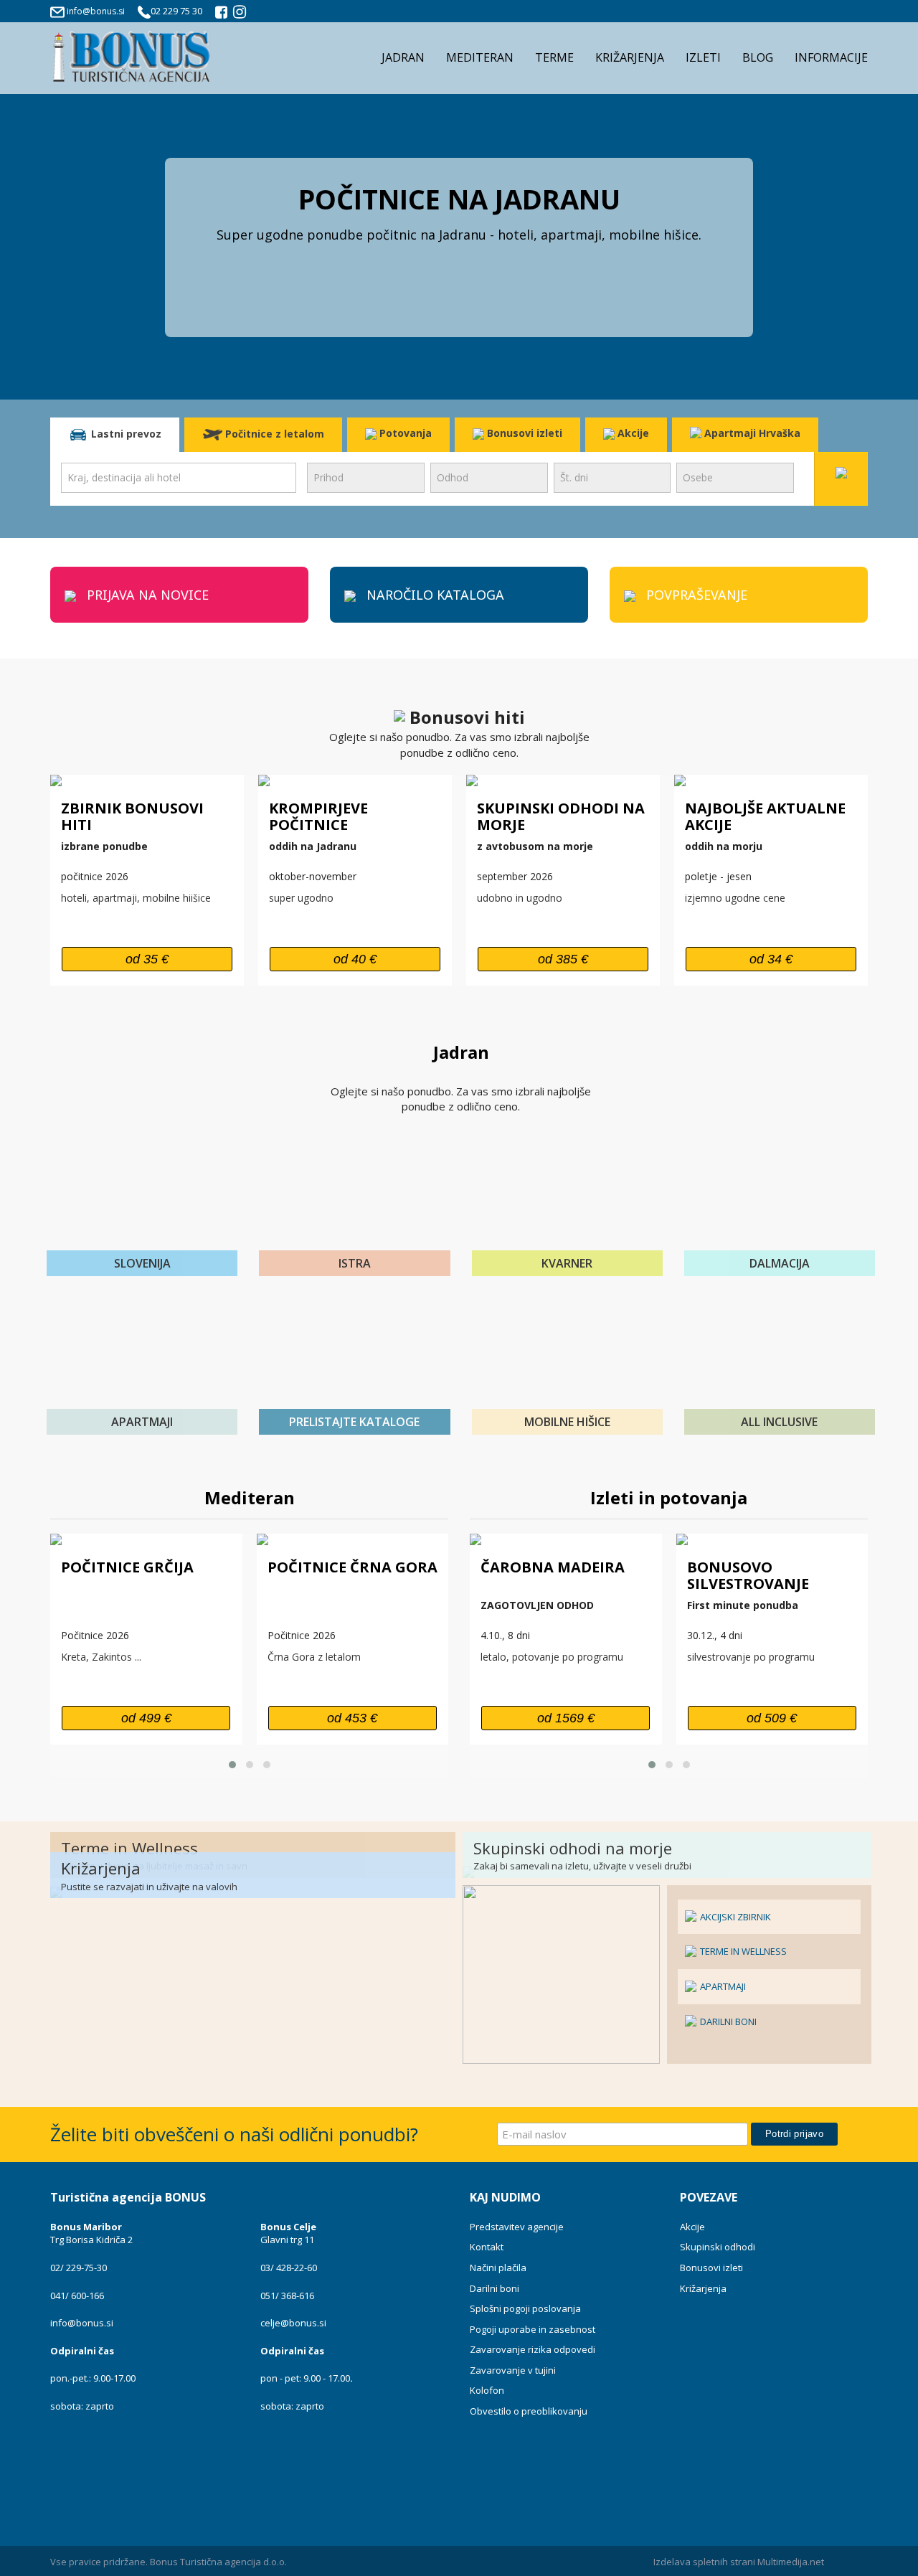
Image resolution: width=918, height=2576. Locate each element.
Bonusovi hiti (465, 717)
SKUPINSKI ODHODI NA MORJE (561, 816)
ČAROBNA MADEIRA (553, 1567)
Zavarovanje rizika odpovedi (533, 2349)
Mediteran (250, 1497)
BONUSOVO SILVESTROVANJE (748, 1575)
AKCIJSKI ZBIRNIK (734, 1917)
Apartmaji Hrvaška (751, 433)
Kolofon (487, 2390)
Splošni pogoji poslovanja (525, 2308)
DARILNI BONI (727, 2021)
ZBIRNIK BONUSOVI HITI (132, 816)
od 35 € (147, 959)
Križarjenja (703, 2288)
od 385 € (563, 959)
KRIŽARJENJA (630, 57)
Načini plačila (498, 2268)
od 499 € (146, 1718)
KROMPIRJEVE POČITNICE (318, 816)
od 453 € (352, 1718)
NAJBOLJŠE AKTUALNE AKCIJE (765, 816)
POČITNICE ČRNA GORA (352, 1567)
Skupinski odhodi (718, 2247)
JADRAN (403, 57)
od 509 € (772, 1718)
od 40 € (355, 959)
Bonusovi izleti (523, 433)
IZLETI (703, 57)
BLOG (758, 57)
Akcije (632, 433)
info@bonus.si (96, 11)
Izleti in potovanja (669, 1497)
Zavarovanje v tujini (513, 2370)
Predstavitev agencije (517, 2227)
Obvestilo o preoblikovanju (529, 2411)
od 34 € (771, 959)
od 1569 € (566, 1718)
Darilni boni (495, 2288)
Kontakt (487, 2247)
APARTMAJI (722, 1986)
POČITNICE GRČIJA (127, 1567)
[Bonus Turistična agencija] (222, 14)
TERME (554, 57)
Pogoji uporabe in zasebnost (533, 2329)
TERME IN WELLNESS (742, 1951)
